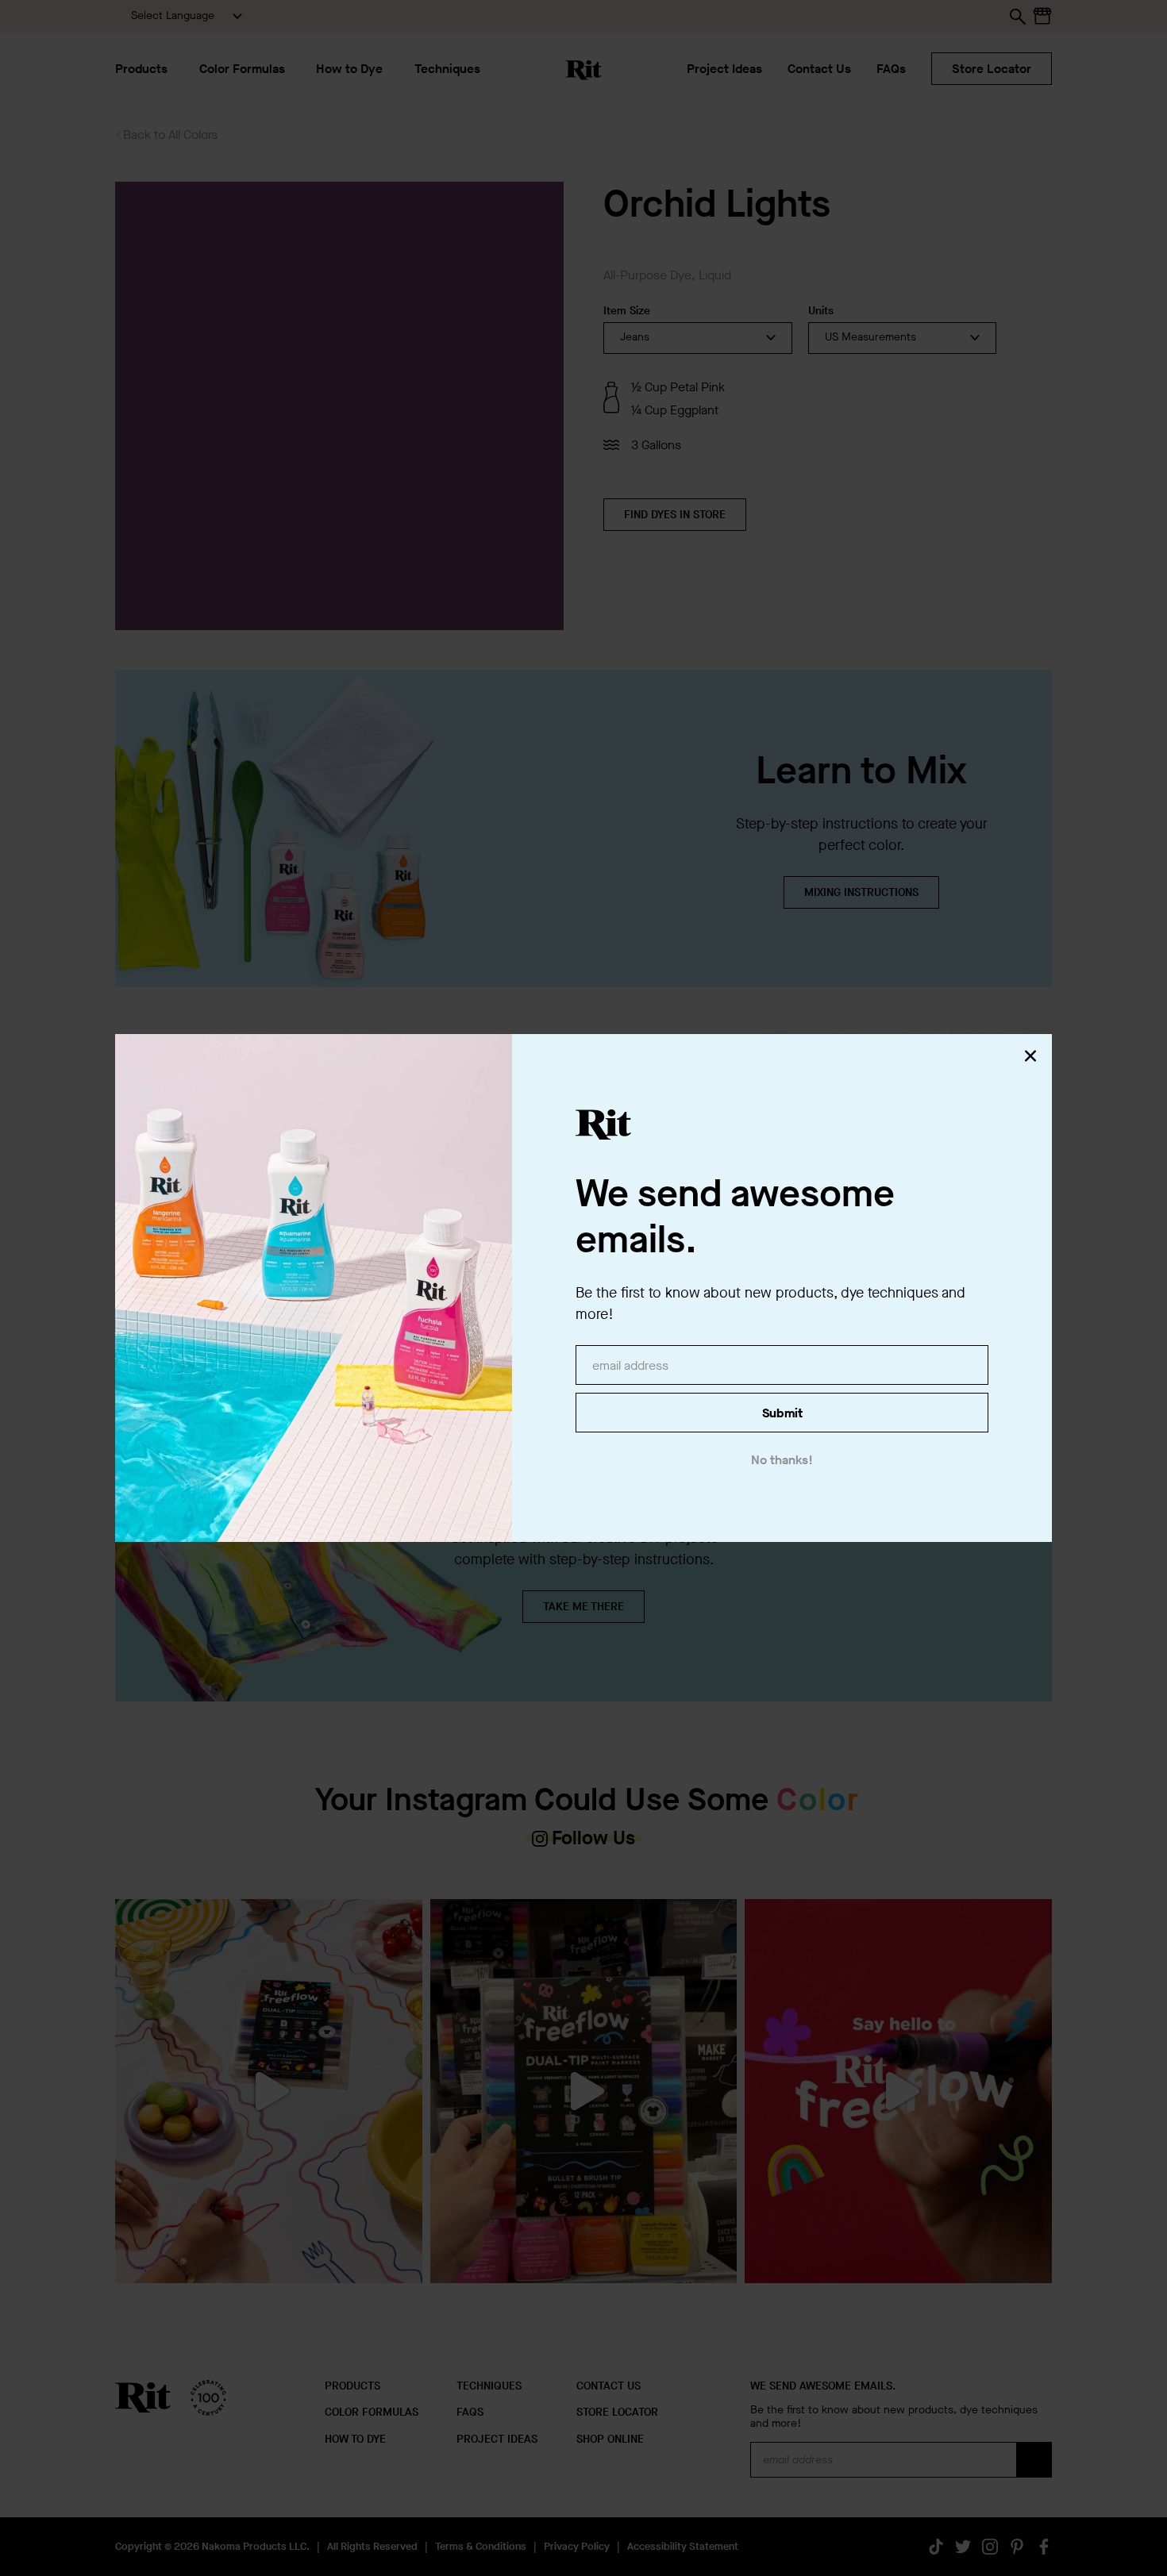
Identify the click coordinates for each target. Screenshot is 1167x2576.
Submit (782, 1413)
